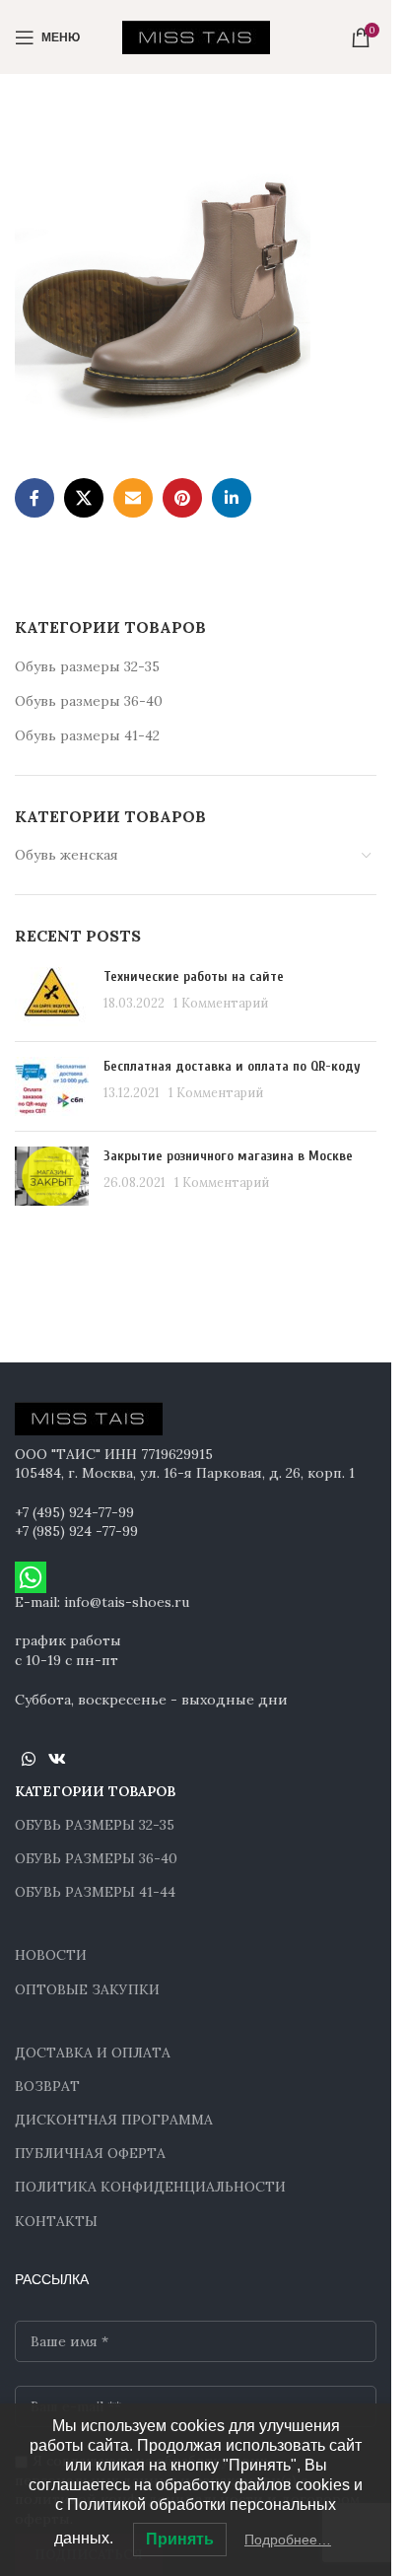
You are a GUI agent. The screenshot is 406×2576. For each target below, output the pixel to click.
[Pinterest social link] (182, 498)
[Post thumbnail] (52, 997)
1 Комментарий (221, 1003)
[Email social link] (133, 498)
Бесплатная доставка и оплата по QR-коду (232, 1066)
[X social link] (84, 498)
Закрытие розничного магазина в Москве (228, 1156)
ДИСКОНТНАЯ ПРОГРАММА (114, 2120)
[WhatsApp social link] (28, 1759)
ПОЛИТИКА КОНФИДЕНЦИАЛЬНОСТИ (150, 2187)
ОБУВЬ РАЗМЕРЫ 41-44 (95, 1892)
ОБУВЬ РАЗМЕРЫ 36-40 (96, 1858)
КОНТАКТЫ (56, 2221)
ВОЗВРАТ (47, 2086)
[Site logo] (196, 35)
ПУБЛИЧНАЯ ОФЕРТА (90, 2153)
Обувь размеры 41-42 (87, 735)
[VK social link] (57, 1759)
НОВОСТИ (51, 1955)
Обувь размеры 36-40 (89, 701)
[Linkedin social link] (232, 498)
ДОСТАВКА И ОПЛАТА (93, 2053)
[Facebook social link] (34, 498)
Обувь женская (67, 855)
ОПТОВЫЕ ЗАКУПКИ (87, 1989)
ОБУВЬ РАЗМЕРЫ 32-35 (95, 1825)
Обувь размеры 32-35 (87, 666)
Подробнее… (288, 2540)
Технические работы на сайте (194, 976)
